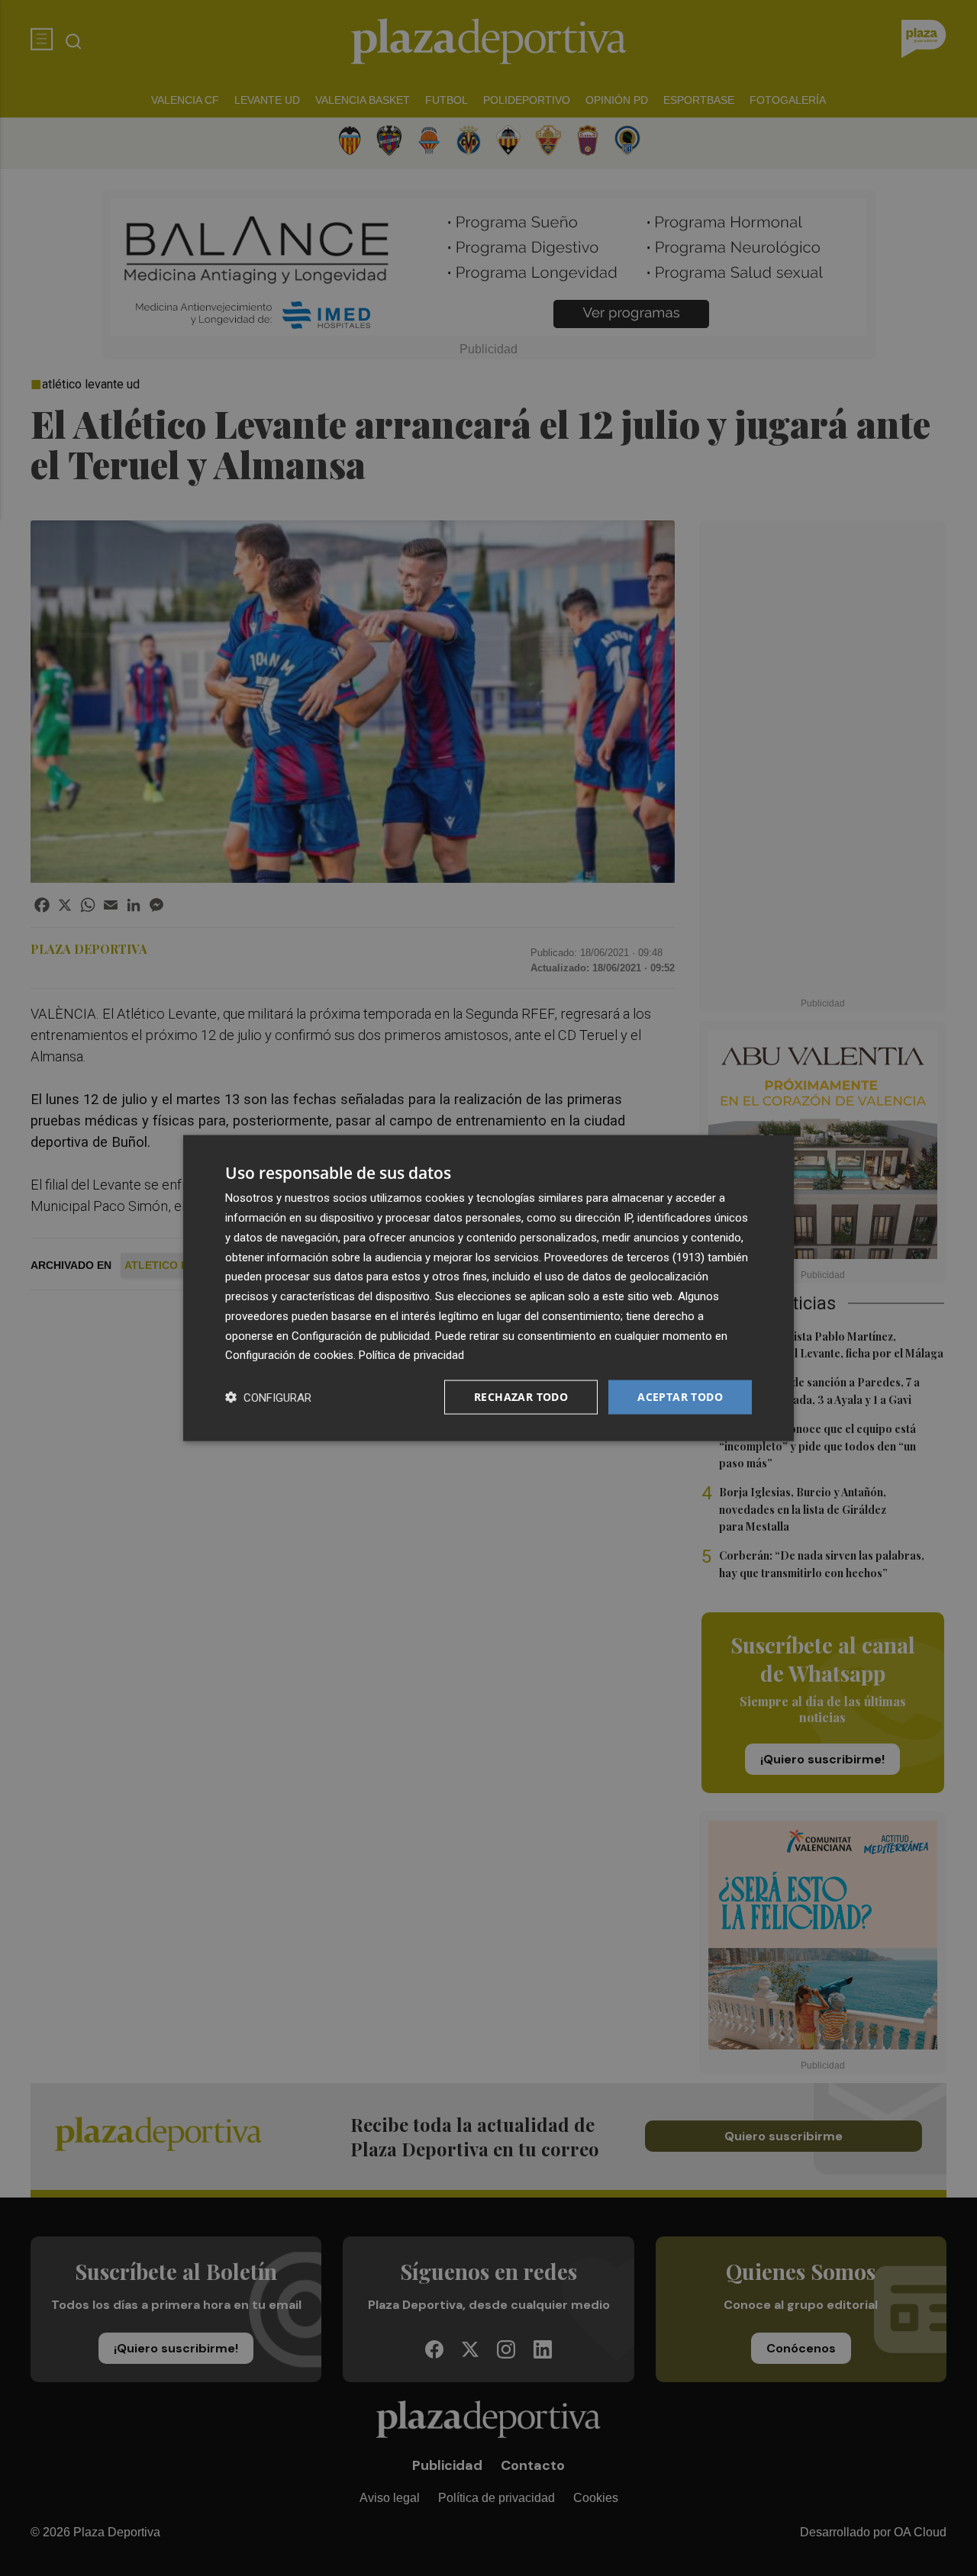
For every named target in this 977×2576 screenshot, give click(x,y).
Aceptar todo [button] (680, 1397)
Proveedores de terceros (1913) (624, 1257)
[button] (268, 1397)
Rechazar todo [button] (521, 1397)
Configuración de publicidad (361, 1335)
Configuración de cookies (289, 1355)
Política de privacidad (411, 1355)
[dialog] (488, 1288)
